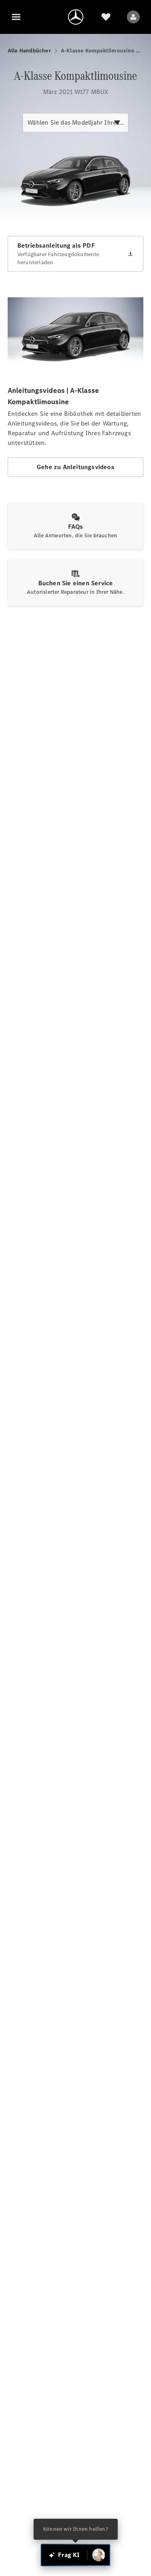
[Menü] (16, 17)
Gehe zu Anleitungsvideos (75, 467)
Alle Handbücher (29, 51)
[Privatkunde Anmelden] (133, 17)
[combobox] (75, 123)
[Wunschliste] (106, 17)
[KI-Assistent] (99, 2555)
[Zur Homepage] (76, 17)
